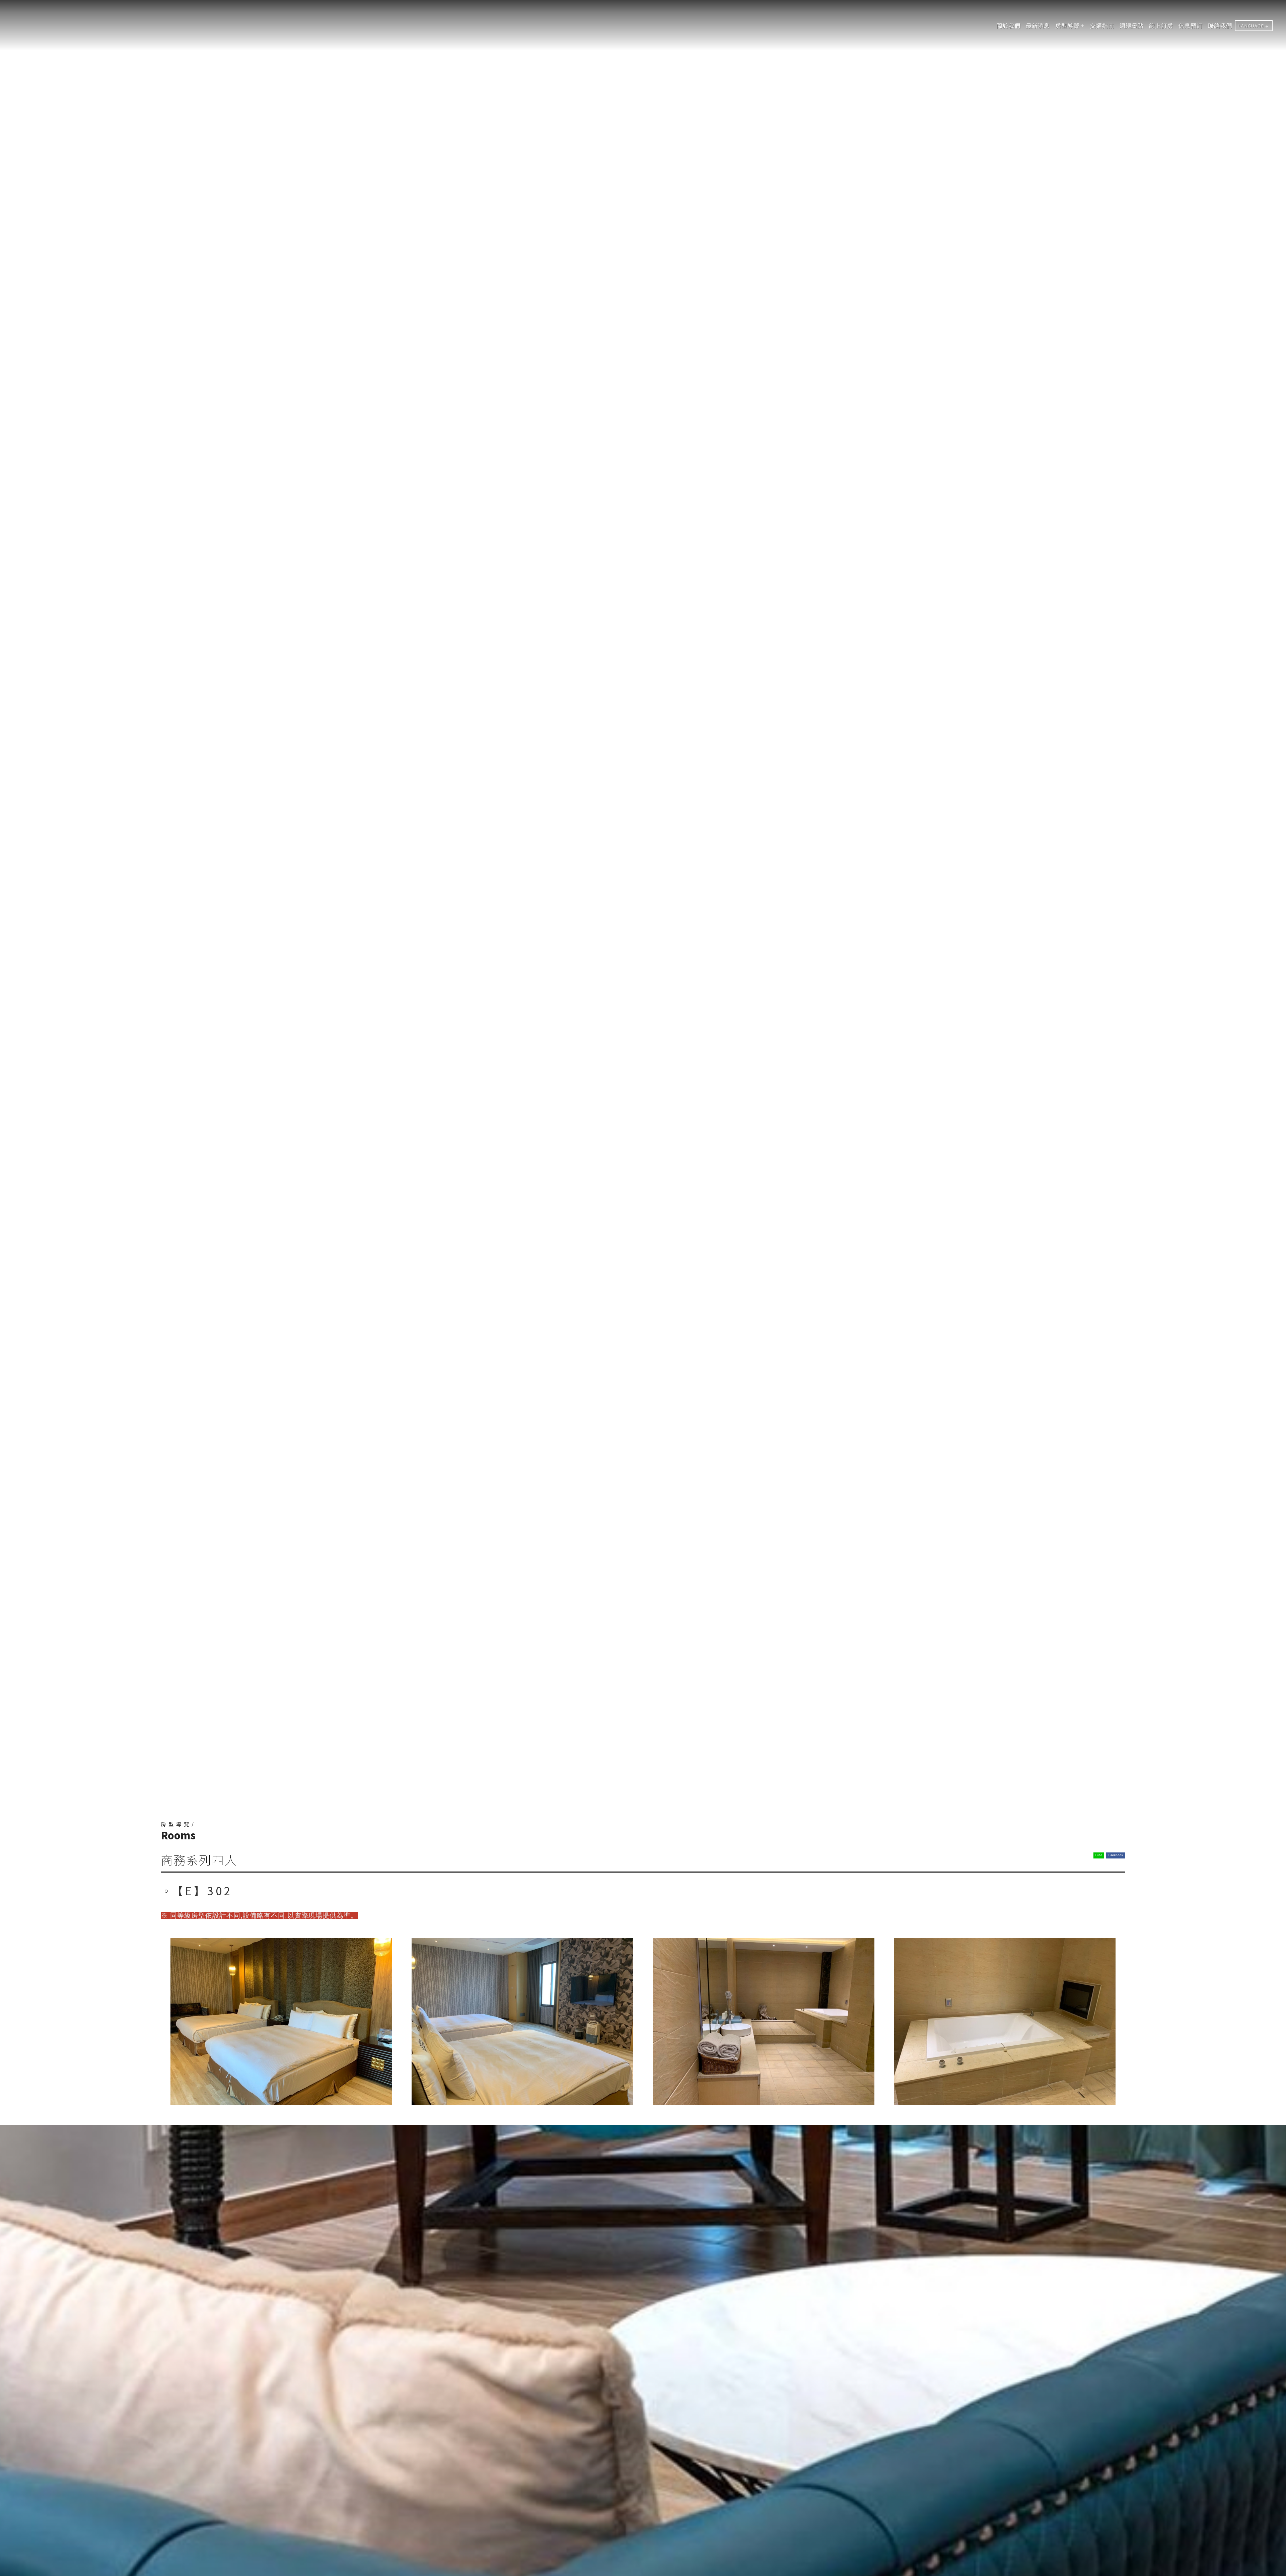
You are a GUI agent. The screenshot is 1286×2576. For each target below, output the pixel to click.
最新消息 (1038, 26)
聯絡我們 (1220, 26)
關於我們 (1008, 26)
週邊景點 (1132, 26)
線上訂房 (1161, 26)
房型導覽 (1067, 26)
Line (1099, 1855)
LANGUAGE (1251, 26)
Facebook (1116, 1855)
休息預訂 (1191, 26)
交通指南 (1102, 26)
